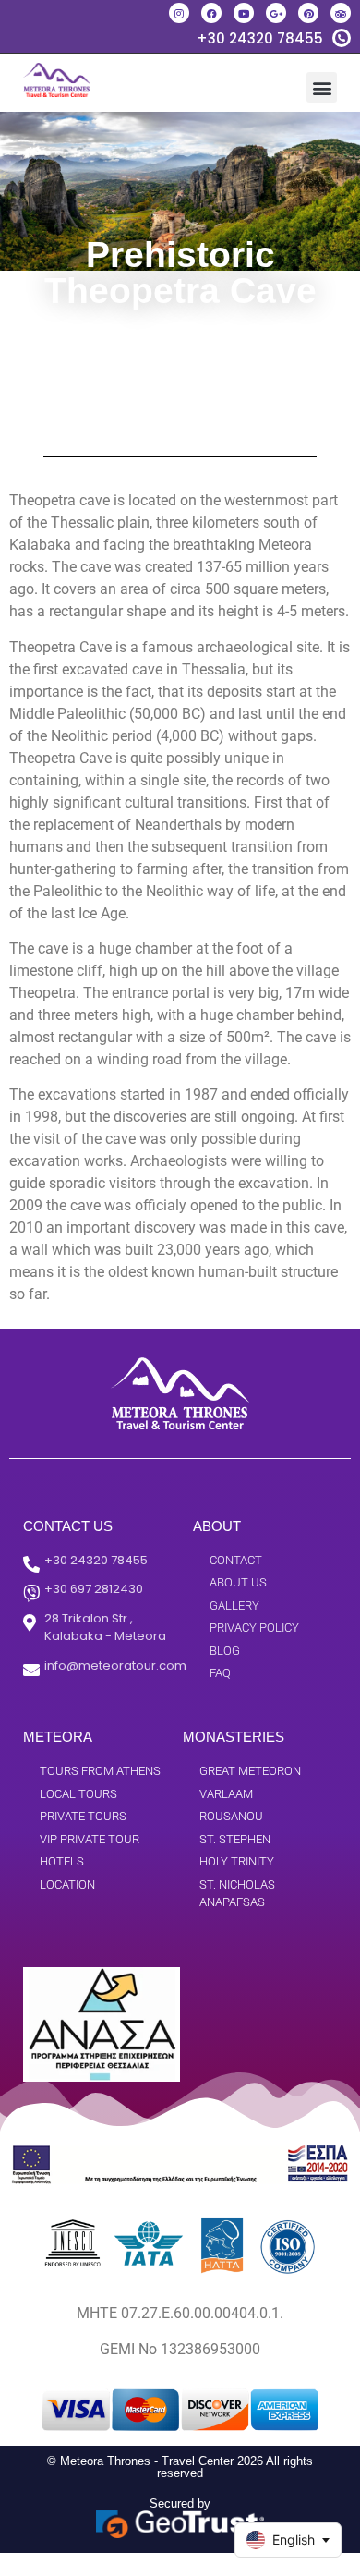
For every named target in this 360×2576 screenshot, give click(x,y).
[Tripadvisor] (341, 13)
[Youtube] (244, 13)
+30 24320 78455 (260, 38)
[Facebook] (211, 13)
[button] (322, 87)
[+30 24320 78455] (342, 38)
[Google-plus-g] (276, 13)
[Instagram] (179, 13)
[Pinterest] (308, 13)
